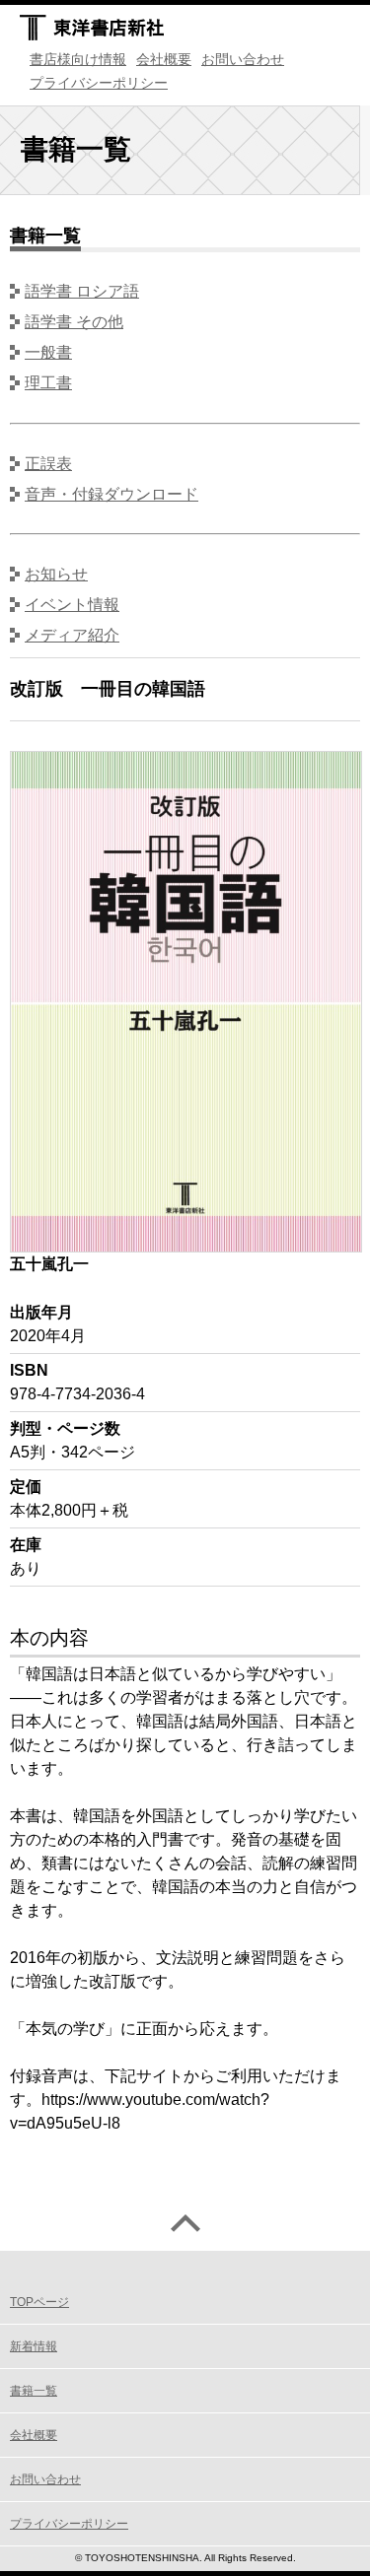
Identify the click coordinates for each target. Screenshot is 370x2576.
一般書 (48, 352)
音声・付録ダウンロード (111, 494)
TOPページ (39, 2302)
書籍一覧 (34, 2391)
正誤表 (48, 464)
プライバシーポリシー (99, 83)
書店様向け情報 (78, 59)
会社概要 (164, 59)
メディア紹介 (72, 635)
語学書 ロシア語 (82, 291)
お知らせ (56, 574)
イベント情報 (72, 605)
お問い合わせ (243, 59)
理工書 (48, 383)
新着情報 (34, 2346)
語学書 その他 (74, 322)
